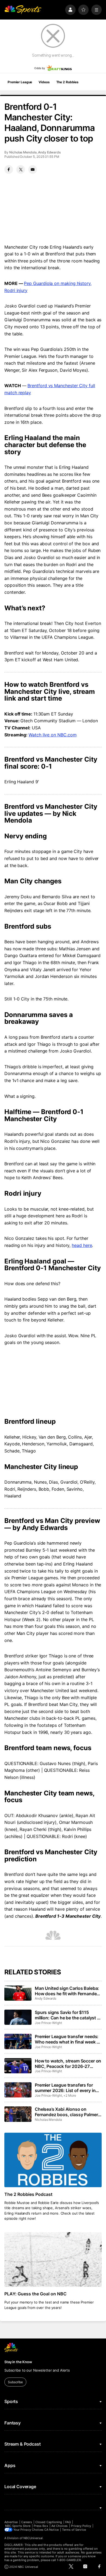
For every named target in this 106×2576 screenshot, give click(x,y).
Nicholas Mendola (23, 152)
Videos (44, 82)
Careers (27, 2522)
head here (82, 1245)
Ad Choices (60, 2526)
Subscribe (15, 2382)
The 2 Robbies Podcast (28, 2194)
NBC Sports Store (18, 2526)
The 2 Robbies (67, 82)
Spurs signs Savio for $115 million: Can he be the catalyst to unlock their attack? (68, 2015)
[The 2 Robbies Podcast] (53, 2160)
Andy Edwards (49, 152)
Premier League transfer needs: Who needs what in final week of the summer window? (68, 2039)
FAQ (68, 2522)
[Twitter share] (21, 169)
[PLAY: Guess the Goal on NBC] (53, 2259)
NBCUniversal (33, 2538)
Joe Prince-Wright (48, 2023)
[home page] (23, 10)
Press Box (41, 2526)
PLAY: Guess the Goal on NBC (35, 2294)
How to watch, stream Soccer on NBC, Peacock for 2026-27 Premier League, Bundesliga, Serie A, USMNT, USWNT (68, 2064)
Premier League (20, 82)
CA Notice (52, 2530)
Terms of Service (74, 2530)
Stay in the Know (18, 2362)
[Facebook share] (9, 169)
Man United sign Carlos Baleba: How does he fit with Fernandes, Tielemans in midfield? (68, 1991)
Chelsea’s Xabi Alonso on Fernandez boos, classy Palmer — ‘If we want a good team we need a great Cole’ (66, 2112)
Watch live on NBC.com (52, 735)
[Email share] (33, 169)
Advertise (11, 2522)
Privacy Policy (81, 2526)
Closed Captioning (49, 2522)
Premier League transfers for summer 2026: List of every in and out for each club (65, 2088)
